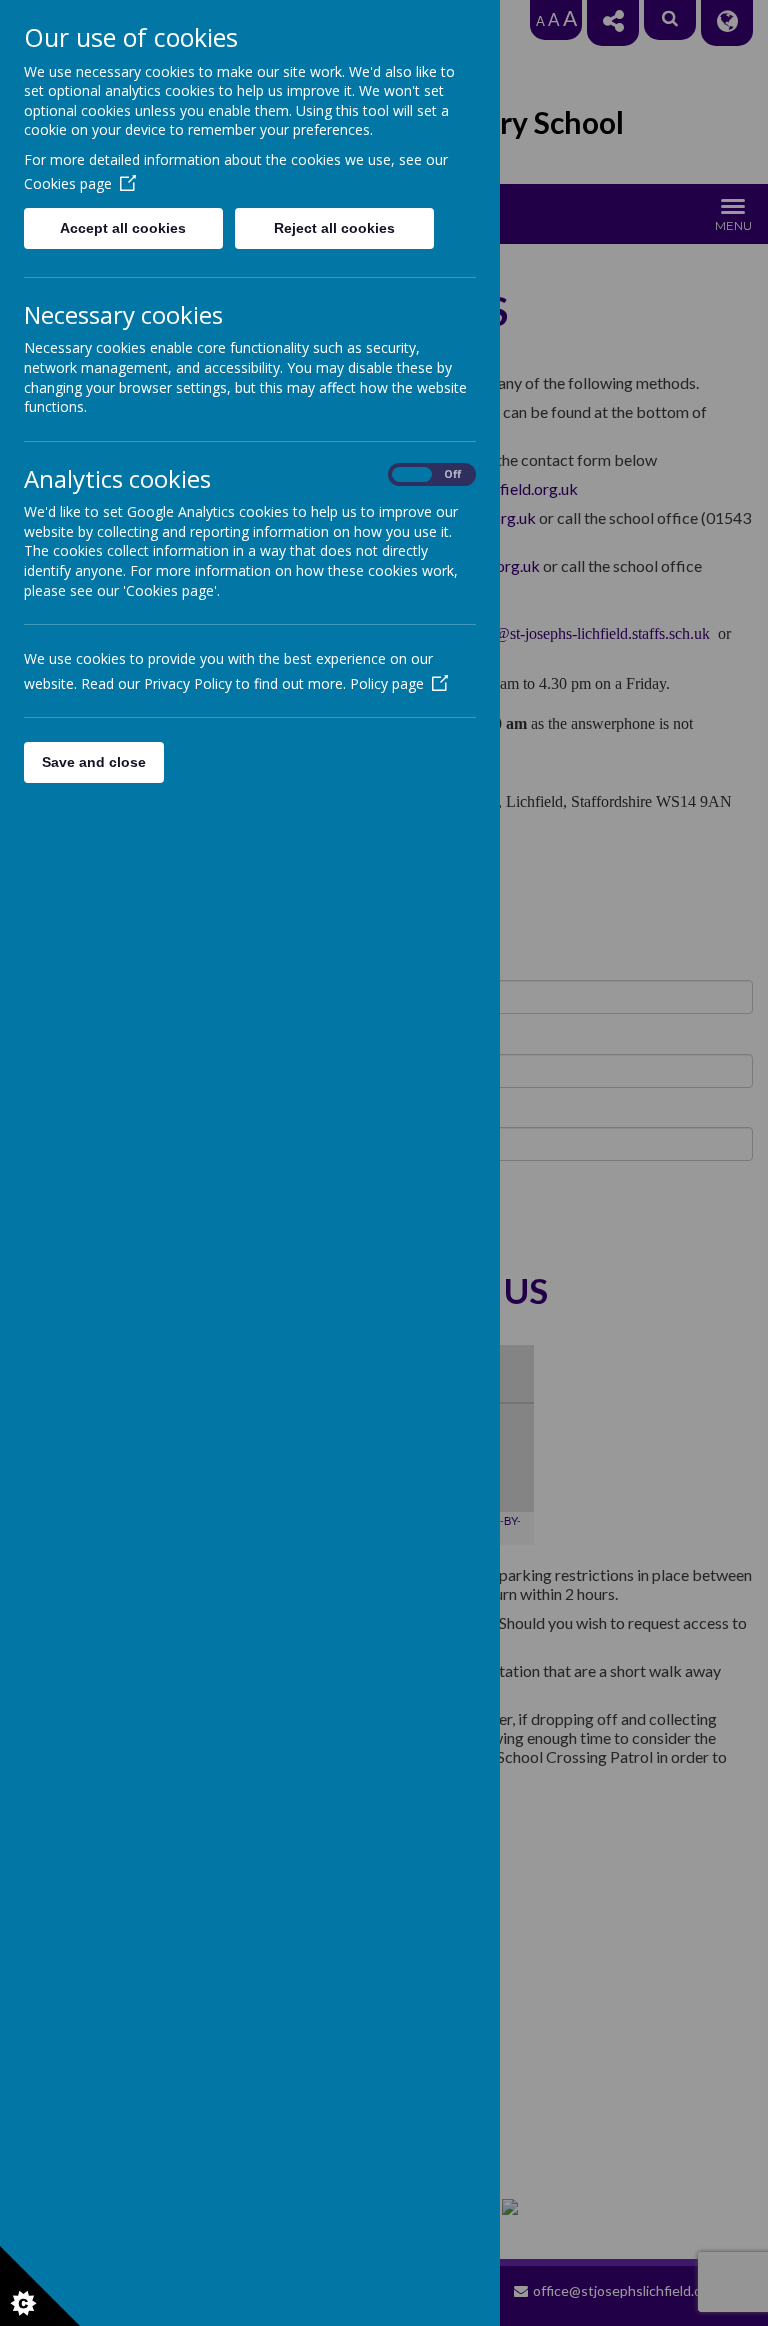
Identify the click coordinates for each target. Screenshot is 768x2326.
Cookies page (68, 183)
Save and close (94, 762)
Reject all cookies (334, 228)
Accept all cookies (123, 228)
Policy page (387, 683)
